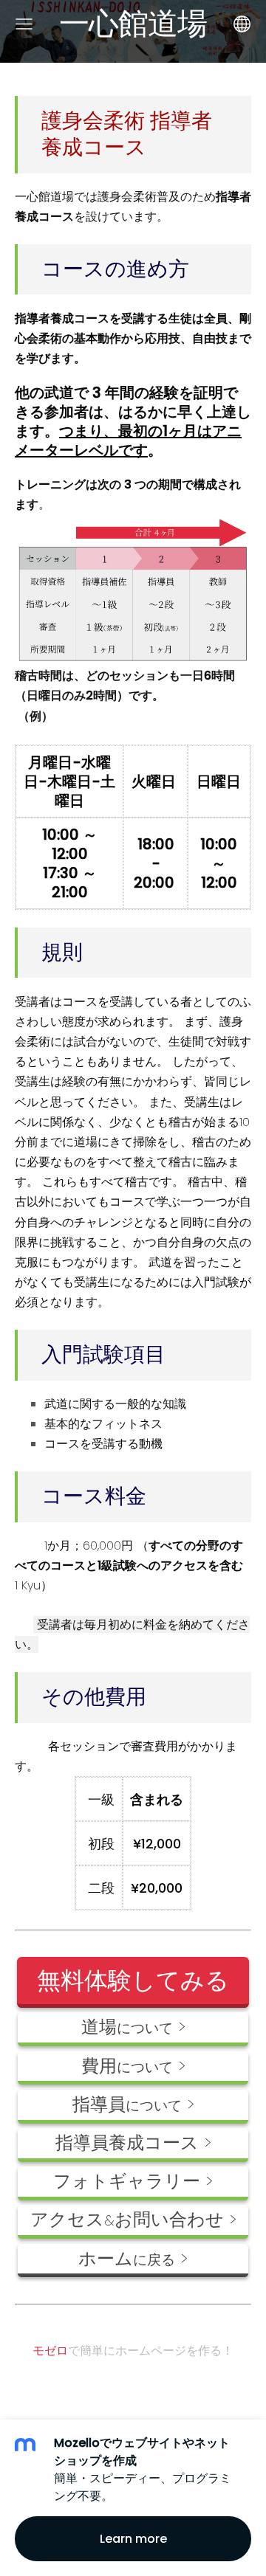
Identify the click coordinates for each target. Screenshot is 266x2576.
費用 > (133, 2066)
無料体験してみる (133, 1980)
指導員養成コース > (133, 2142)
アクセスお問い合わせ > (133, 2219)
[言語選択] (242, 24)
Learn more (133, 2539)
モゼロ (50, 2351)
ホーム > (133, 2258)
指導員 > (133, 2104)
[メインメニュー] (24, 24)
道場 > (133, 2027)
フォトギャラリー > (133, 2181)
